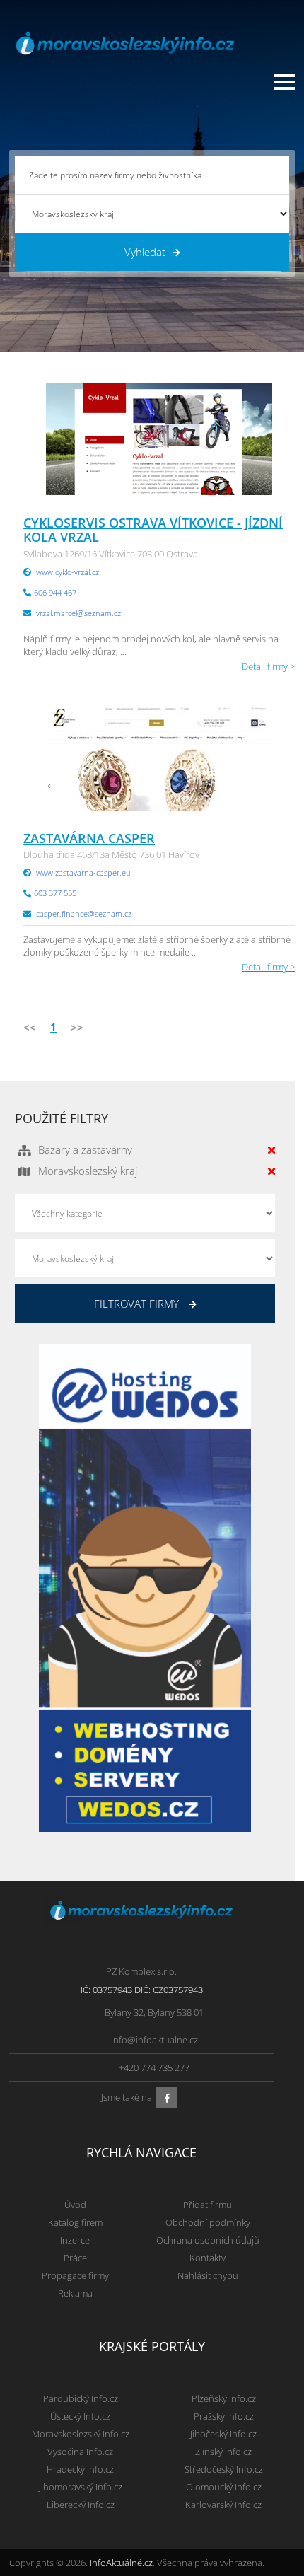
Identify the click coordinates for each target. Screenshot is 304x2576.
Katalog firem (75, 2222)
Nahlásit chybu (208, 2275)
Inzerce (75, 2240)
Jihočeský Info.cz (223, 2434)
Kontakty (207, 2258)
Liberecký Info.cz (81, 2505)
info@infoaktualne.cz (154, 2040)
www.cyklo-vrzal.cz (68, 572)
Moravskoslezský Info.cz (81, 2434)
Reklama (75, 2293)
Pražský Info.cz (224, 2416)
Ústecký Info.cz (80, 2416)
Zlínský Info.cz (223, 2452)
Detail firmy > (268, 666)
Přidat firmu (207, 2205)
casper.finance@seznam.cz (84, 913)
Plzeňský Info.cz (224, 2398)
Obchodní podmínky (208, 2222)
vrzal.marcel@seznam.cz (78, 613)
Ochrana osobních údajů (208, 2240)
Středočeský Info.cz (224, 2469)
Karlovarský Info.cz (223, 2505)
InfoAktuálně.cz (121, 2563)
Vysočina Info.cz (80, 2452)
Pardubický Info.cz (81, 2398)
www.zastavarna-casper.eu (83, 872)
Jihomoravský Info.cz (81, 2487)
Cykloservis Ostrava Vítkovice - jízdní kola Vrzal (153, 530)
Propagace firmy (75, 2275)
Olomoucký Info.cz (224, 2487)
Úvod (75, 2205)
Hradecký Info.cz (80, 2469)
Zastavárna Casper (89, 838)
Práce (75, 2258)
